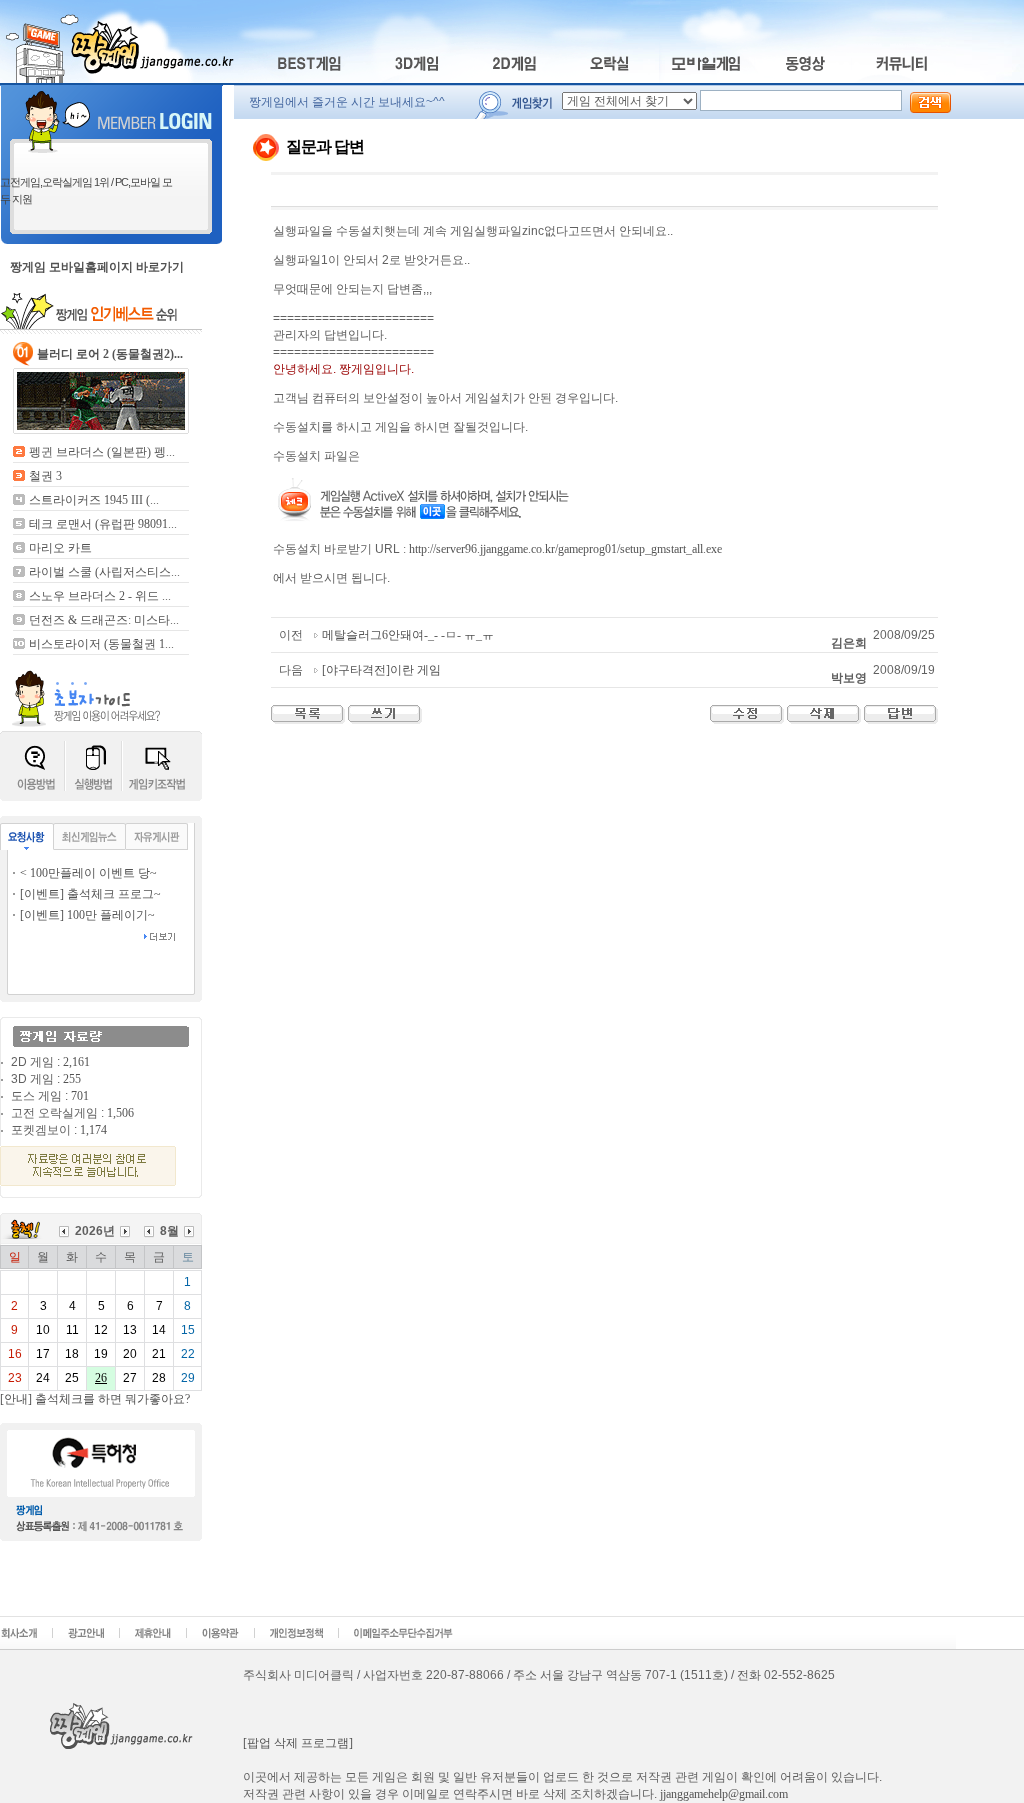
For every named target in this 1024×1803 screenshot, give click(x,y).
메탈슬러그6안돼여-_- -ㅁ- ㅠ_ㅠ (408, 635)
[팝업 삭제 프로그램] (298, 1743)
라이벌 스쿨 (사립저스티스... (104, 572)
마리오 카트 (60, 548)
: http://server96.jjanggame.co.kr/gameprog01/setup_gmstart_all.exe (562, 549)
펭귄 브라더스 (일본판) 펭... (102, 452)
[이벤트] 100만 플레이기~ (87, 915)
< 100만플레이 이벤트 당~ (88, 873)
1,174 (93, 1130)
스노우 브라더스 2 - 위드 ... (100, 596)
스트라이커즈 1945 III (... (94, 500)
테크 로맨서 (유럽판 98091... (103, 524)
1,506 (120, 1113)
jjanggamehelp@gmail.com (724, 1794)
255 (72, 1079)
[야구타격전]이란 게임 (381, 670)
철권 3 (45, 476)
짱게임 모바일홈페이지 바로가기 (97, 267)
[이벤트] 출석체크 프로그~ (90, 894)
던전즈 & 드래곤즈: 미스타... (104, 620)
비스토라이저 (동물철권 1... (101, 644)
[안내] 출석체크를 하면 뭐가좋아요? (95, 1399)
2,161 (76, 1062)
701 (80, 1096)
